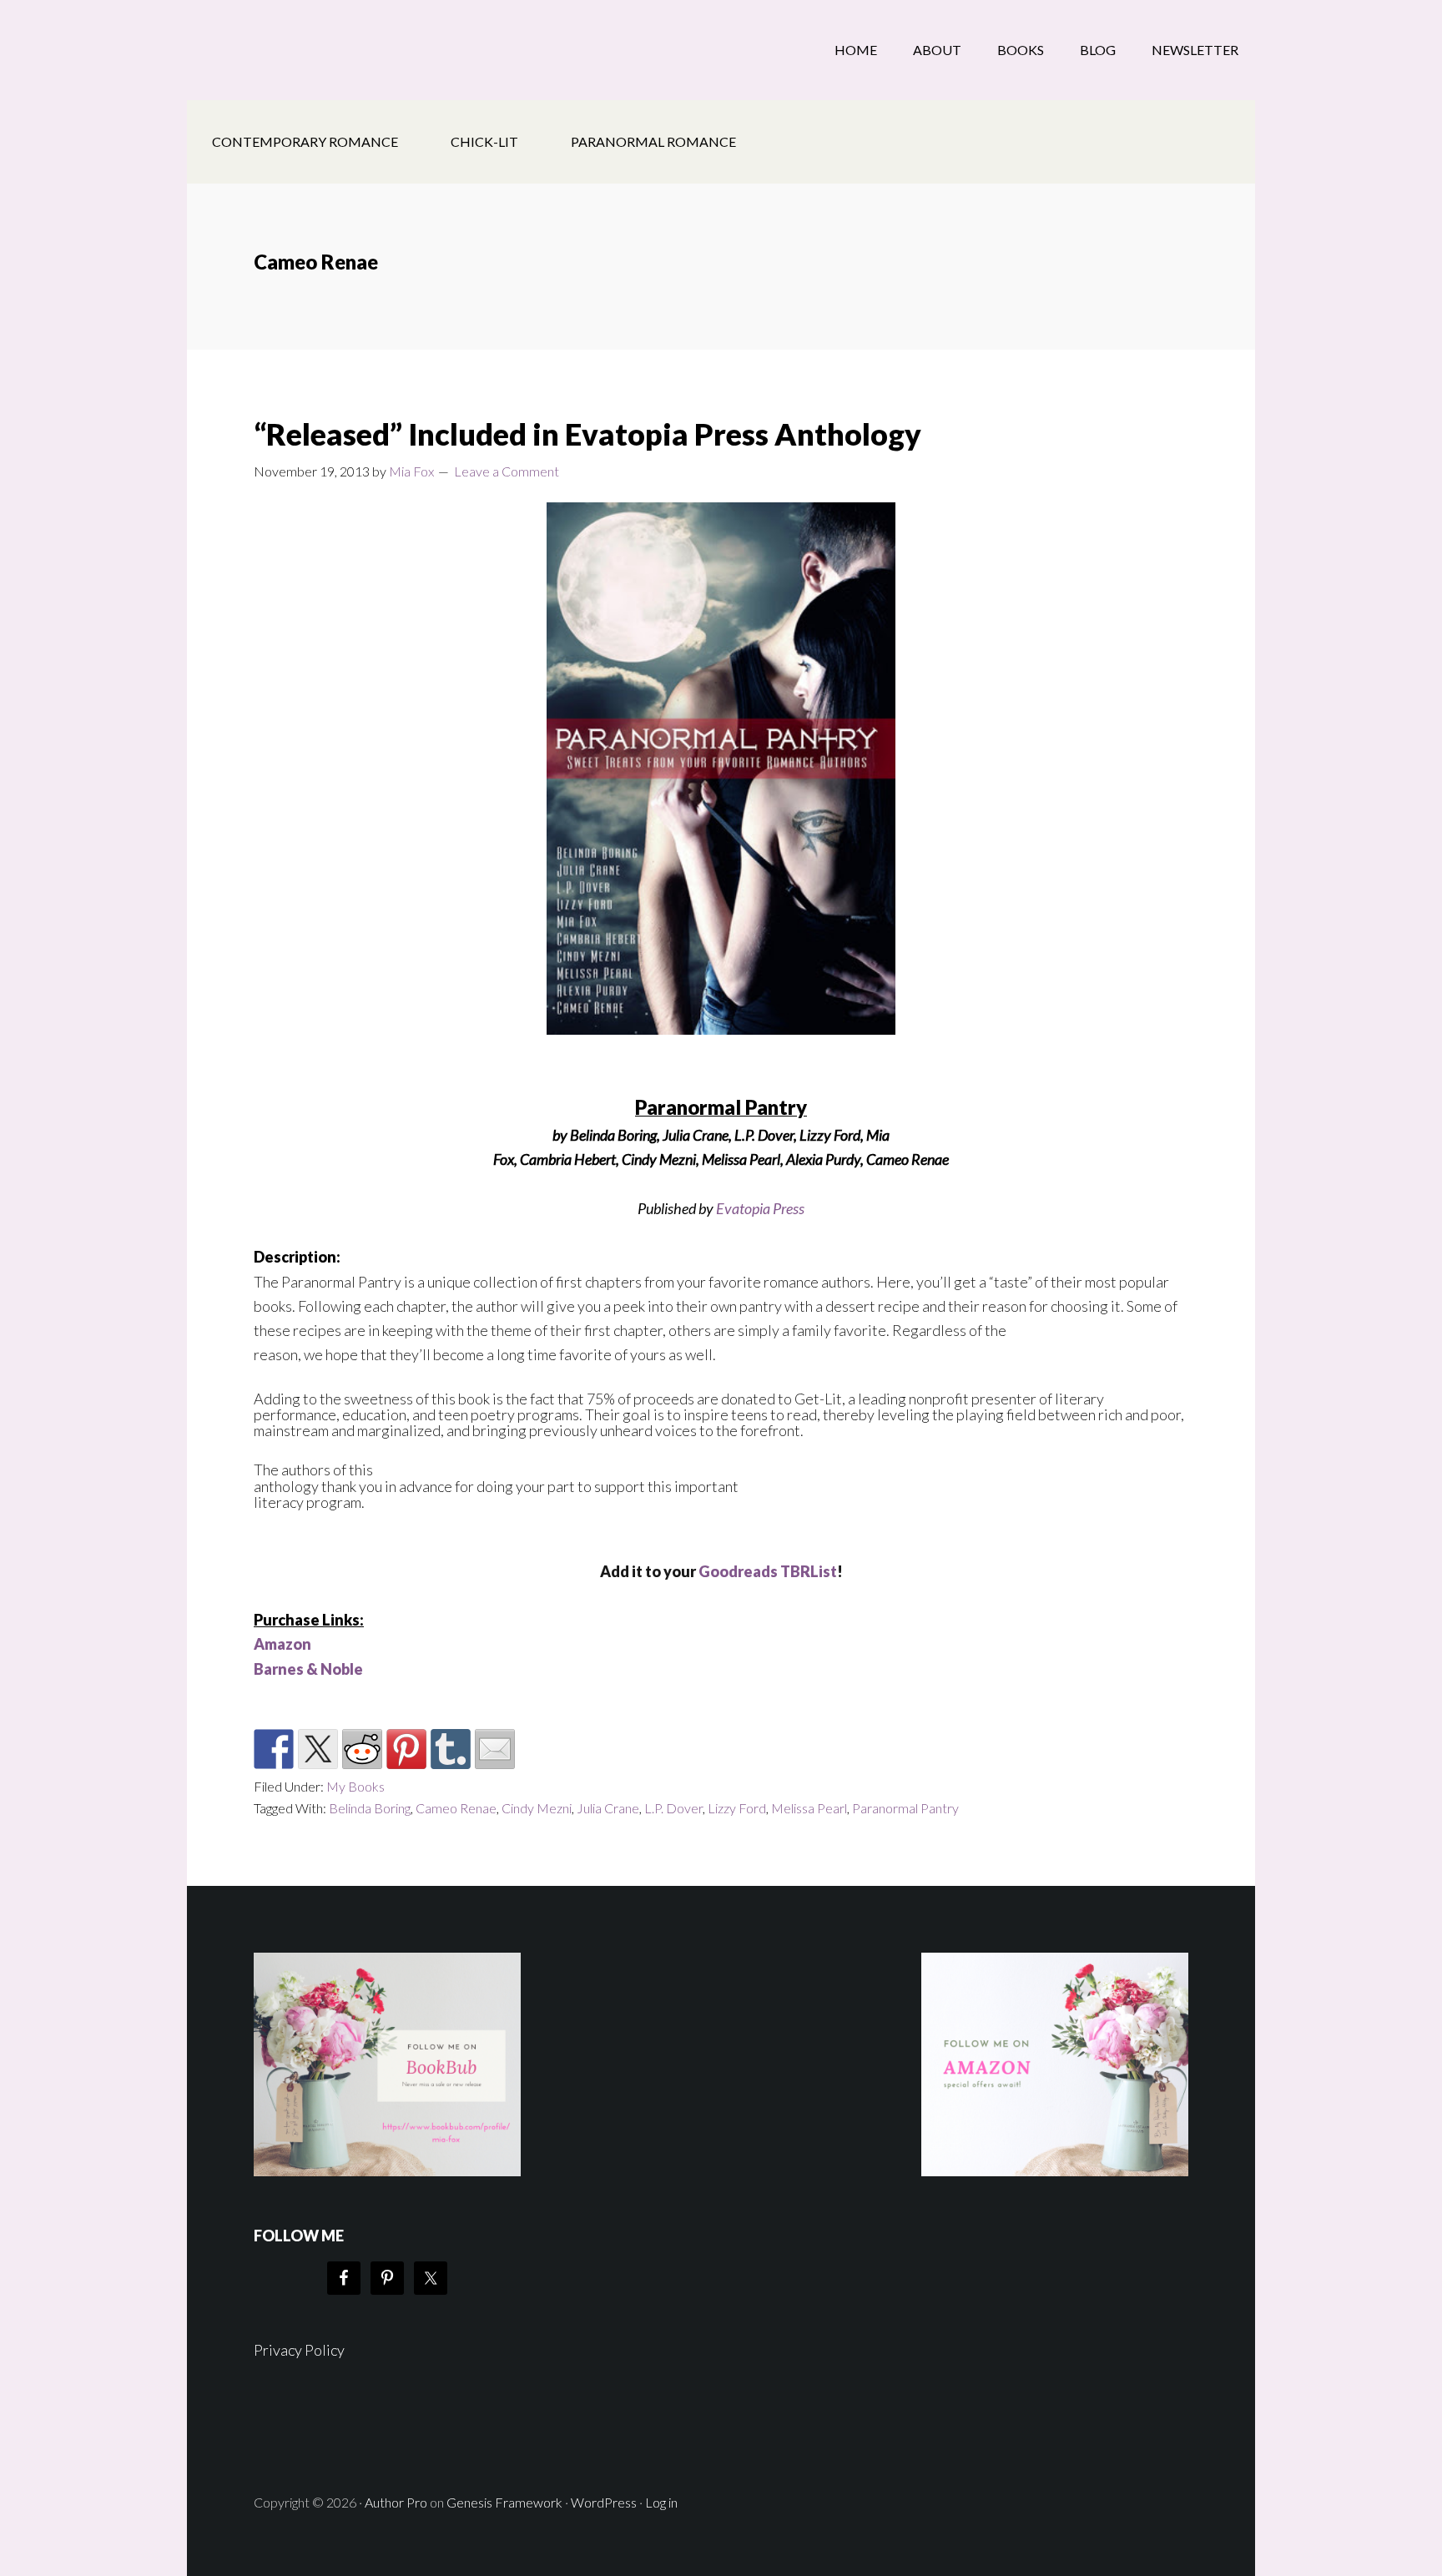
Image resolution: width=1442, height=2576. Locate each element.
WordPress (604, 2502)
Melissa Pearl (809, 1808)
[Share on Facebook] (274, 1749)
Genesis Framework (504, 2502)
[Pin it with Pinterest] (406, 1749)
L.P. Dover (673, 1808)
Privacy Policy (299, 2350)
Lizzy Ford (737, 1808)
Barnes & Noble (308, 1669)
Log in (661, 2502)
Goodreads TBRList (768, 1571)
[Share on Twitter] (318, 1749)
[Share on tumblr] (451, 1749)
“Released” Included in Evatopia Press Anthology (587, 434)
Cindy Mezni (537, 1808)
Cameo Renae (456, 1808)
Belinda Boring (370, 1808)
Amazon (282, 1644)
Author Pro (396, 2502)
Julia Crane (608, 1808)
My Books (355, 1786)
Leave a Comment (507, 471)
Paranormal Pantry (905, 1808)
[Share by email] (495, 1749)
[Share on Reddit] (362, 1749)
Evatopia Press (760, 1208)
